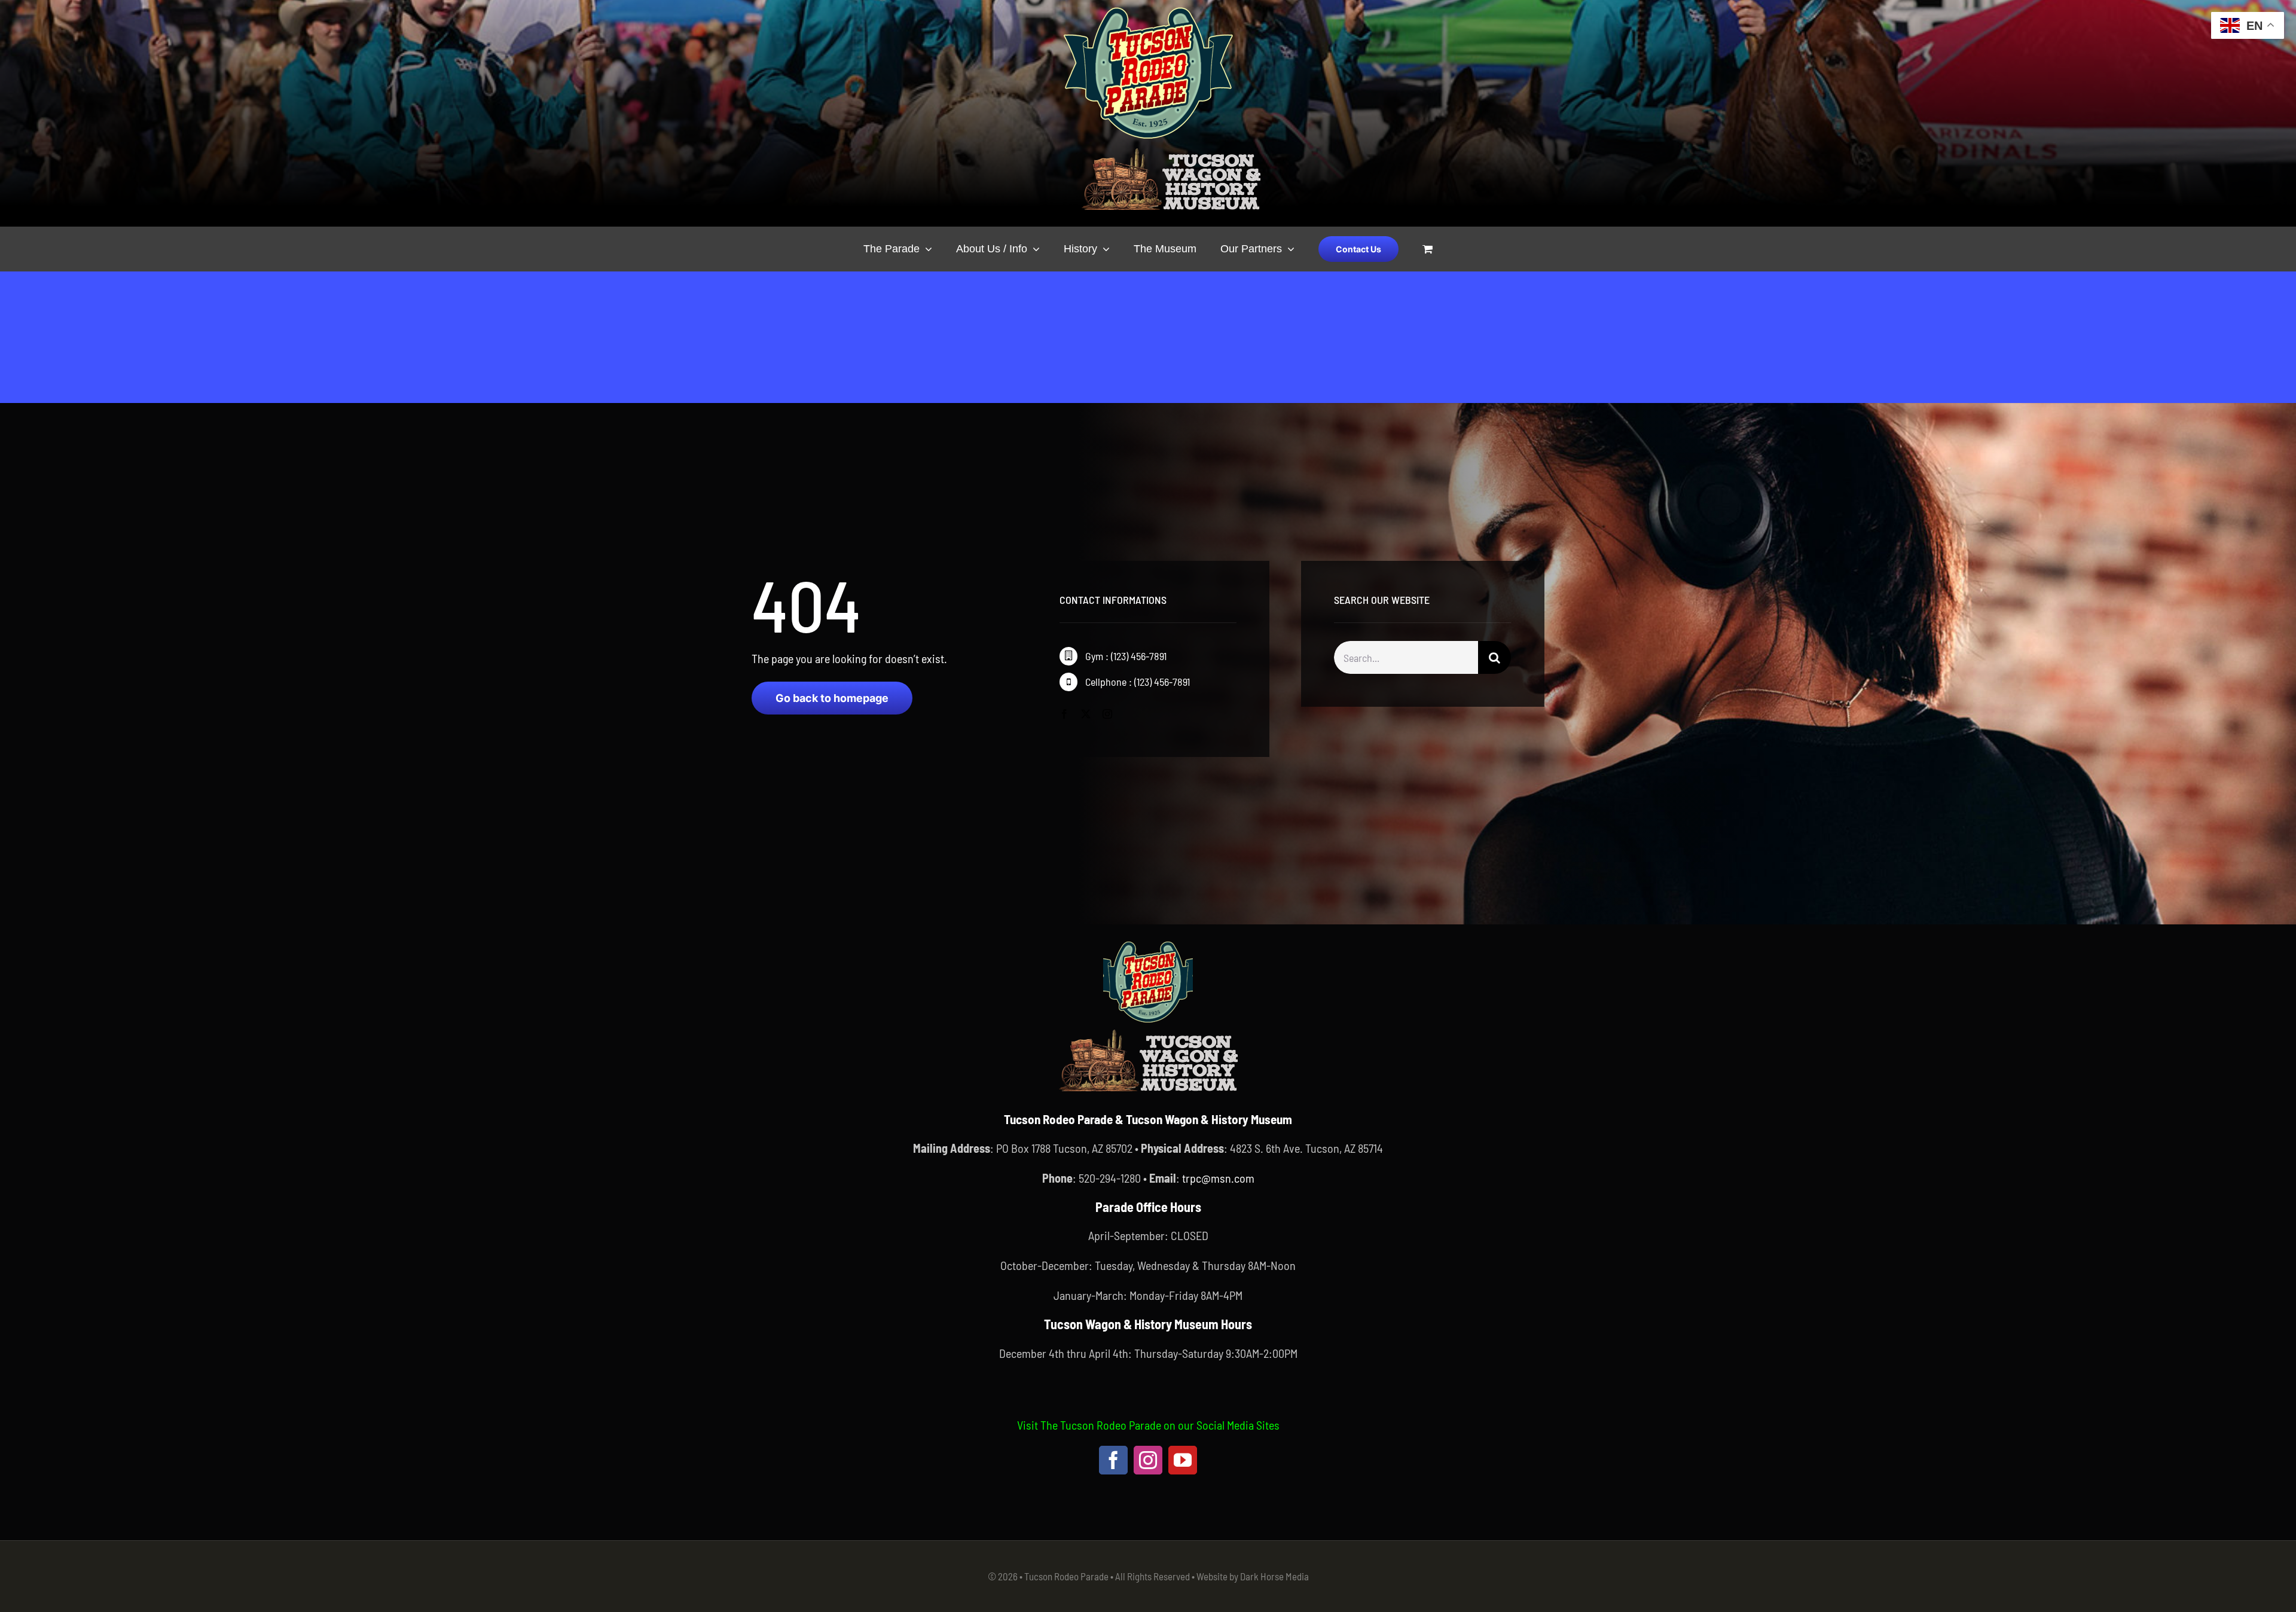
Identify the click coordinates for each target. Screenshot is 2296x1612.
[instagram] (1107, 714)
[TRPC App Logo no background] (1148, 943)
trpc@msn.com (1218, 1178)
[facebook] (1064, 714)
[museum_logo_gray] (1171, 151)
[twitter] (1086, 714)
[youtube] (1183, 1460)
